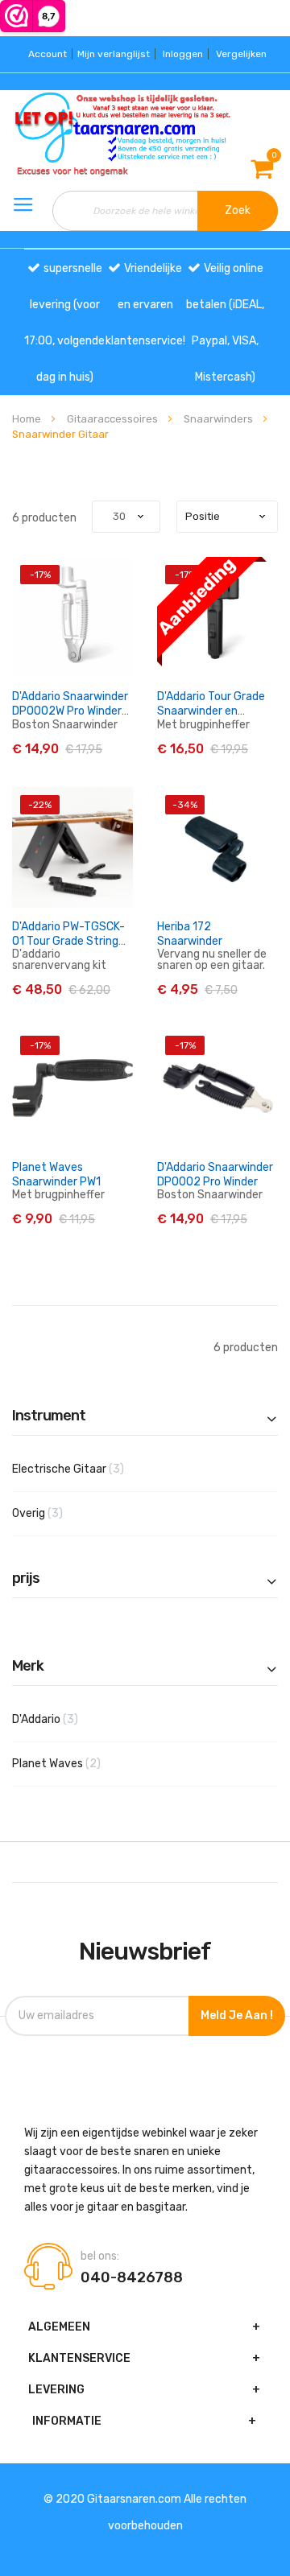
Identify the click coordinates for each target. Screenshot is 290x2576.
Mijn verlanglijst (114, 54)
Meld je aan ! (237, 2015)
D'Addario (70, 1719)
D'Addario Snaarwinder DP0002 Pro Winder (215, 1175)
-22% (40, 805)
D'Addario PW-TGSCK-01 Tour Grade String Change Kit (68, 941)
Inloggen (183, 54)
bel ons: (100, 2257)
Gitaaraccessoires (114, 419)
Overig (62, 1513)
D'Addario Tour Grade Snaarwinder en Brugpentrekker (211, 711)
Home (28, 419)
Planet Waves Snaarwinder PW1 (56, 1175)
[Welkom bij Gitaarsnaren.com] (48, 134)
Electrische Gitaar (93, 1469)
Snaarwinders (220, 419)
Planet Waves (81, 1763)
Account (48, 54)
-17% (40, 575)
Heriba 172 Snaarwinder (190, 934)
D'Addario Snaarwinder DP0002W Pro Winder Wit (70, 711)
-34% (185, 805)
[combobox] (166, 211)
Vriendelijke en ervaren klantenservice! (145, 305)
